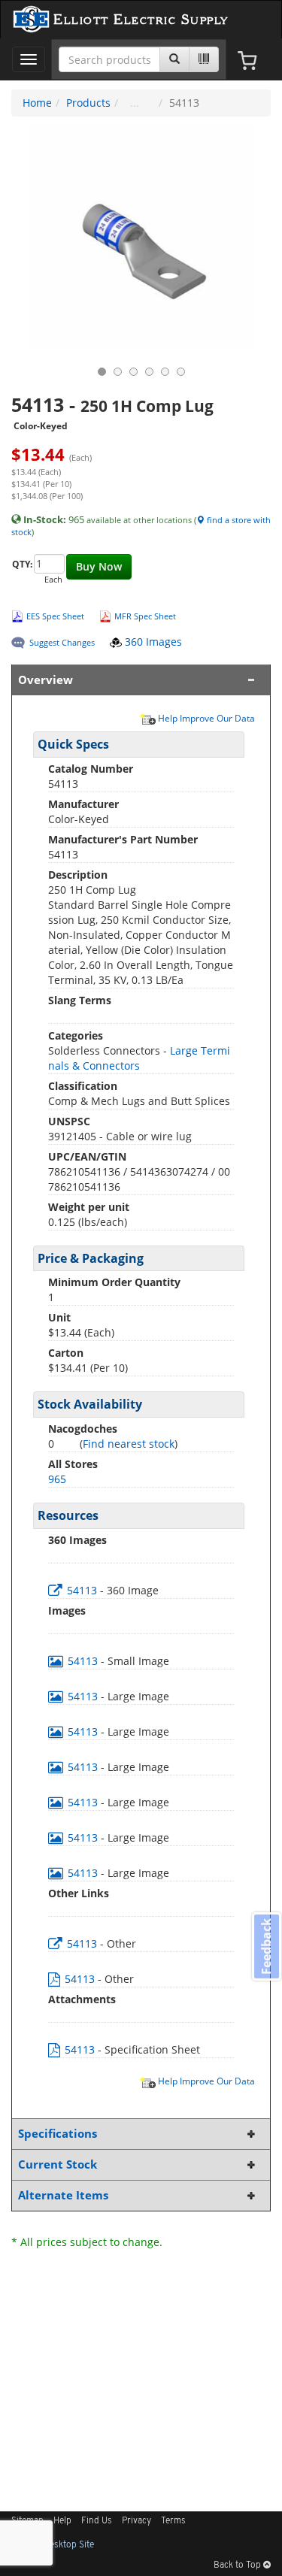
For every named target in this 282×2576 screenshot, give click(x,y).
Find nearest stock (129, 1444)
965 (57, 1479)
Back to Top (238, 2565)
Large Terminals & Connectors (139, 1058)
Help (62, 2521)
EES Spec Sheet (55, 616)
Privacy (136, 2521)
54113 (82, 1590)
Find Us (97, 2521)
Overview (45, 680)
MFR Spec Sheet (145, 616)
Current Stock (58, 2164)
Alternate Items (63, 2195)
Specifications (58, 2134)
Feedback (266, 1946)
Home (37, 103)
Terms (173, 2521)
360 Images (152, 642)
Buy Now (99, 566)
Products (88, 103)
